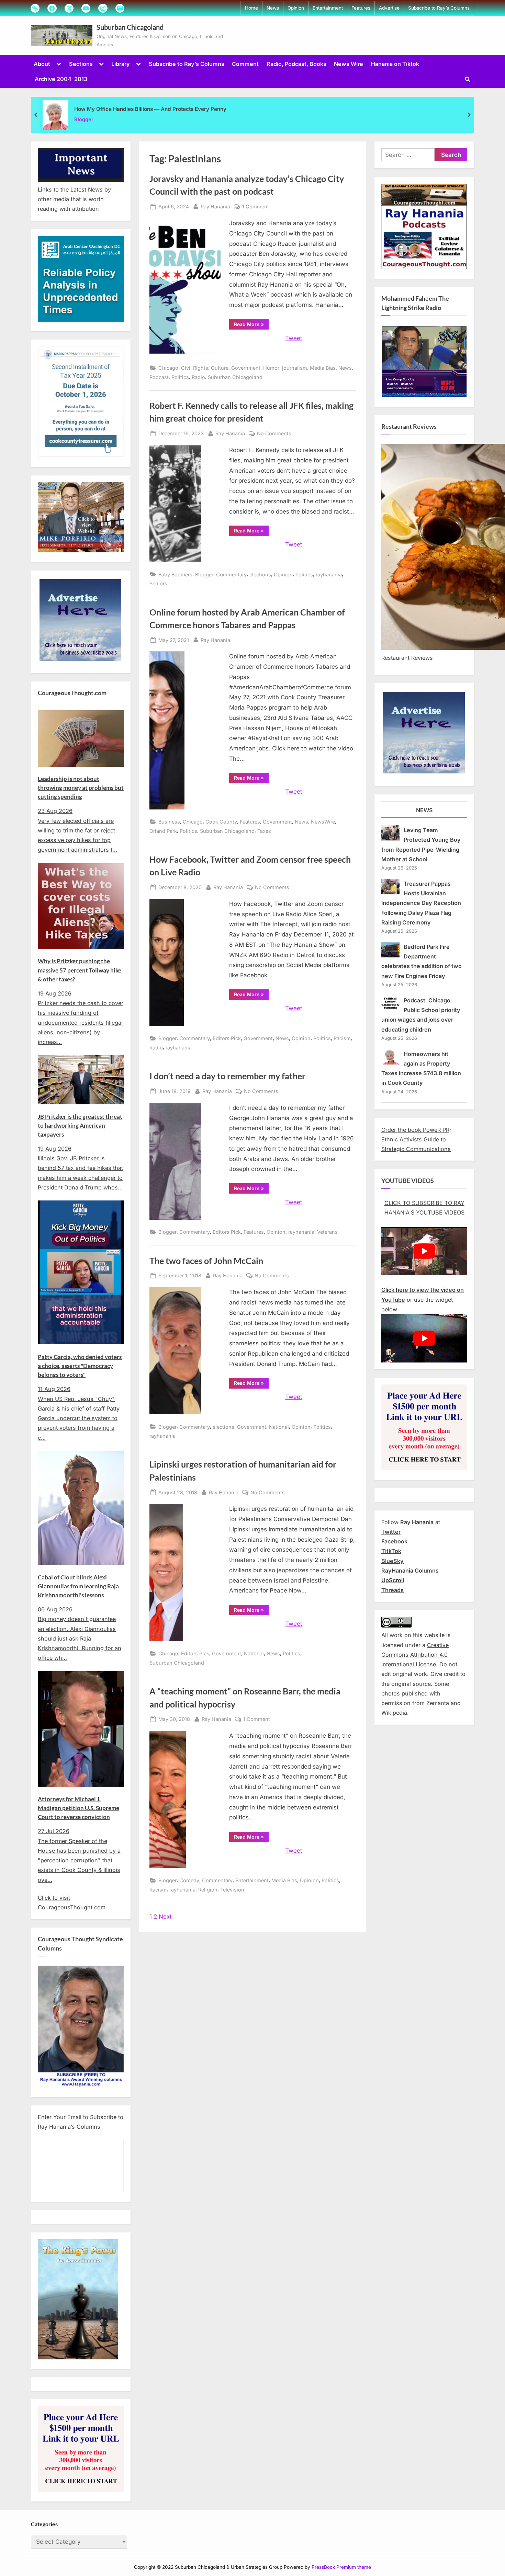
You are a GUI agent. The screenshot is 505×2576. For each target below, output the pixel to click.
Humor (271, 368)
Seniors (158, 583)
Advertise (389, 8)
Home (251, 8)
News (273, 8)
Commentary (231, 574)
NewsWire (323, 822)
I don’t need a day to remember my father (227, 1076)
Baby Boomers (175, 574)
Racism (342, 1038)
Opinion (296, 8)
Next (165, 1917)
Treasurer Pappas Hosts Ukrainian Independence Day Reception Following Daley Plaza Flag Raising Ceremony (421, 903)
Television (232, 1890)
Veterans (327, 1232)
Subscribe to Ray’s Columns (439, 8)
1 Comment (256, 207)
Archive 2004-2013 (61, 79)
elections (260, 574)
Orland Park (163, 831)
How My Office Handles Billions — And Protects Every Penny (150, 109)
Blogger (84, 119)
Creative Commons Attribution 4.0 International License (415, 1655)
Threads (392, 1590)
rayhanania (329, 574)
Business (169, 822)
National (279, 1427)
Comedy (189, 1880)
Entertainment (328, 8)
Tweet (294, 338)
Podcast (159, 377)
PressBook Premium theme (341, 2567)
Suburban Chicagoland (130, 27)
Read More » (251, 325)
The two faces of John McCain (206, 1261)
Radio (198, 377)
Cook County (221, 822)
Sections (81, 64)
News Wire (349, 64)
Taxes (264, 831)
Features (361, 8)
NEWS (424, 810)
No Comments (274, 434)
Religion (208, 1890)
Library (121, 64)
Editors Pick (227, 1038)
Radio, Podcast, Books (296, 64)
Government (246, 368)
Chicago (168, 368)
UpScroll (393, 1580)
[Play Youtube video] (424, 1251)
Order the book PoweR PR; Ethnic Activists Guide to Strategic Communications (416, 1140)
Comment (245, 64)
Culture (220, 368)
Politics (180, 377)
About (42, 64)
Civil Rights (195, 368)
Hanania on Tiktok (395, 64)
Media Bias (323, 368)
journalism (295, 368)
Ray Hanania (215, 206)
